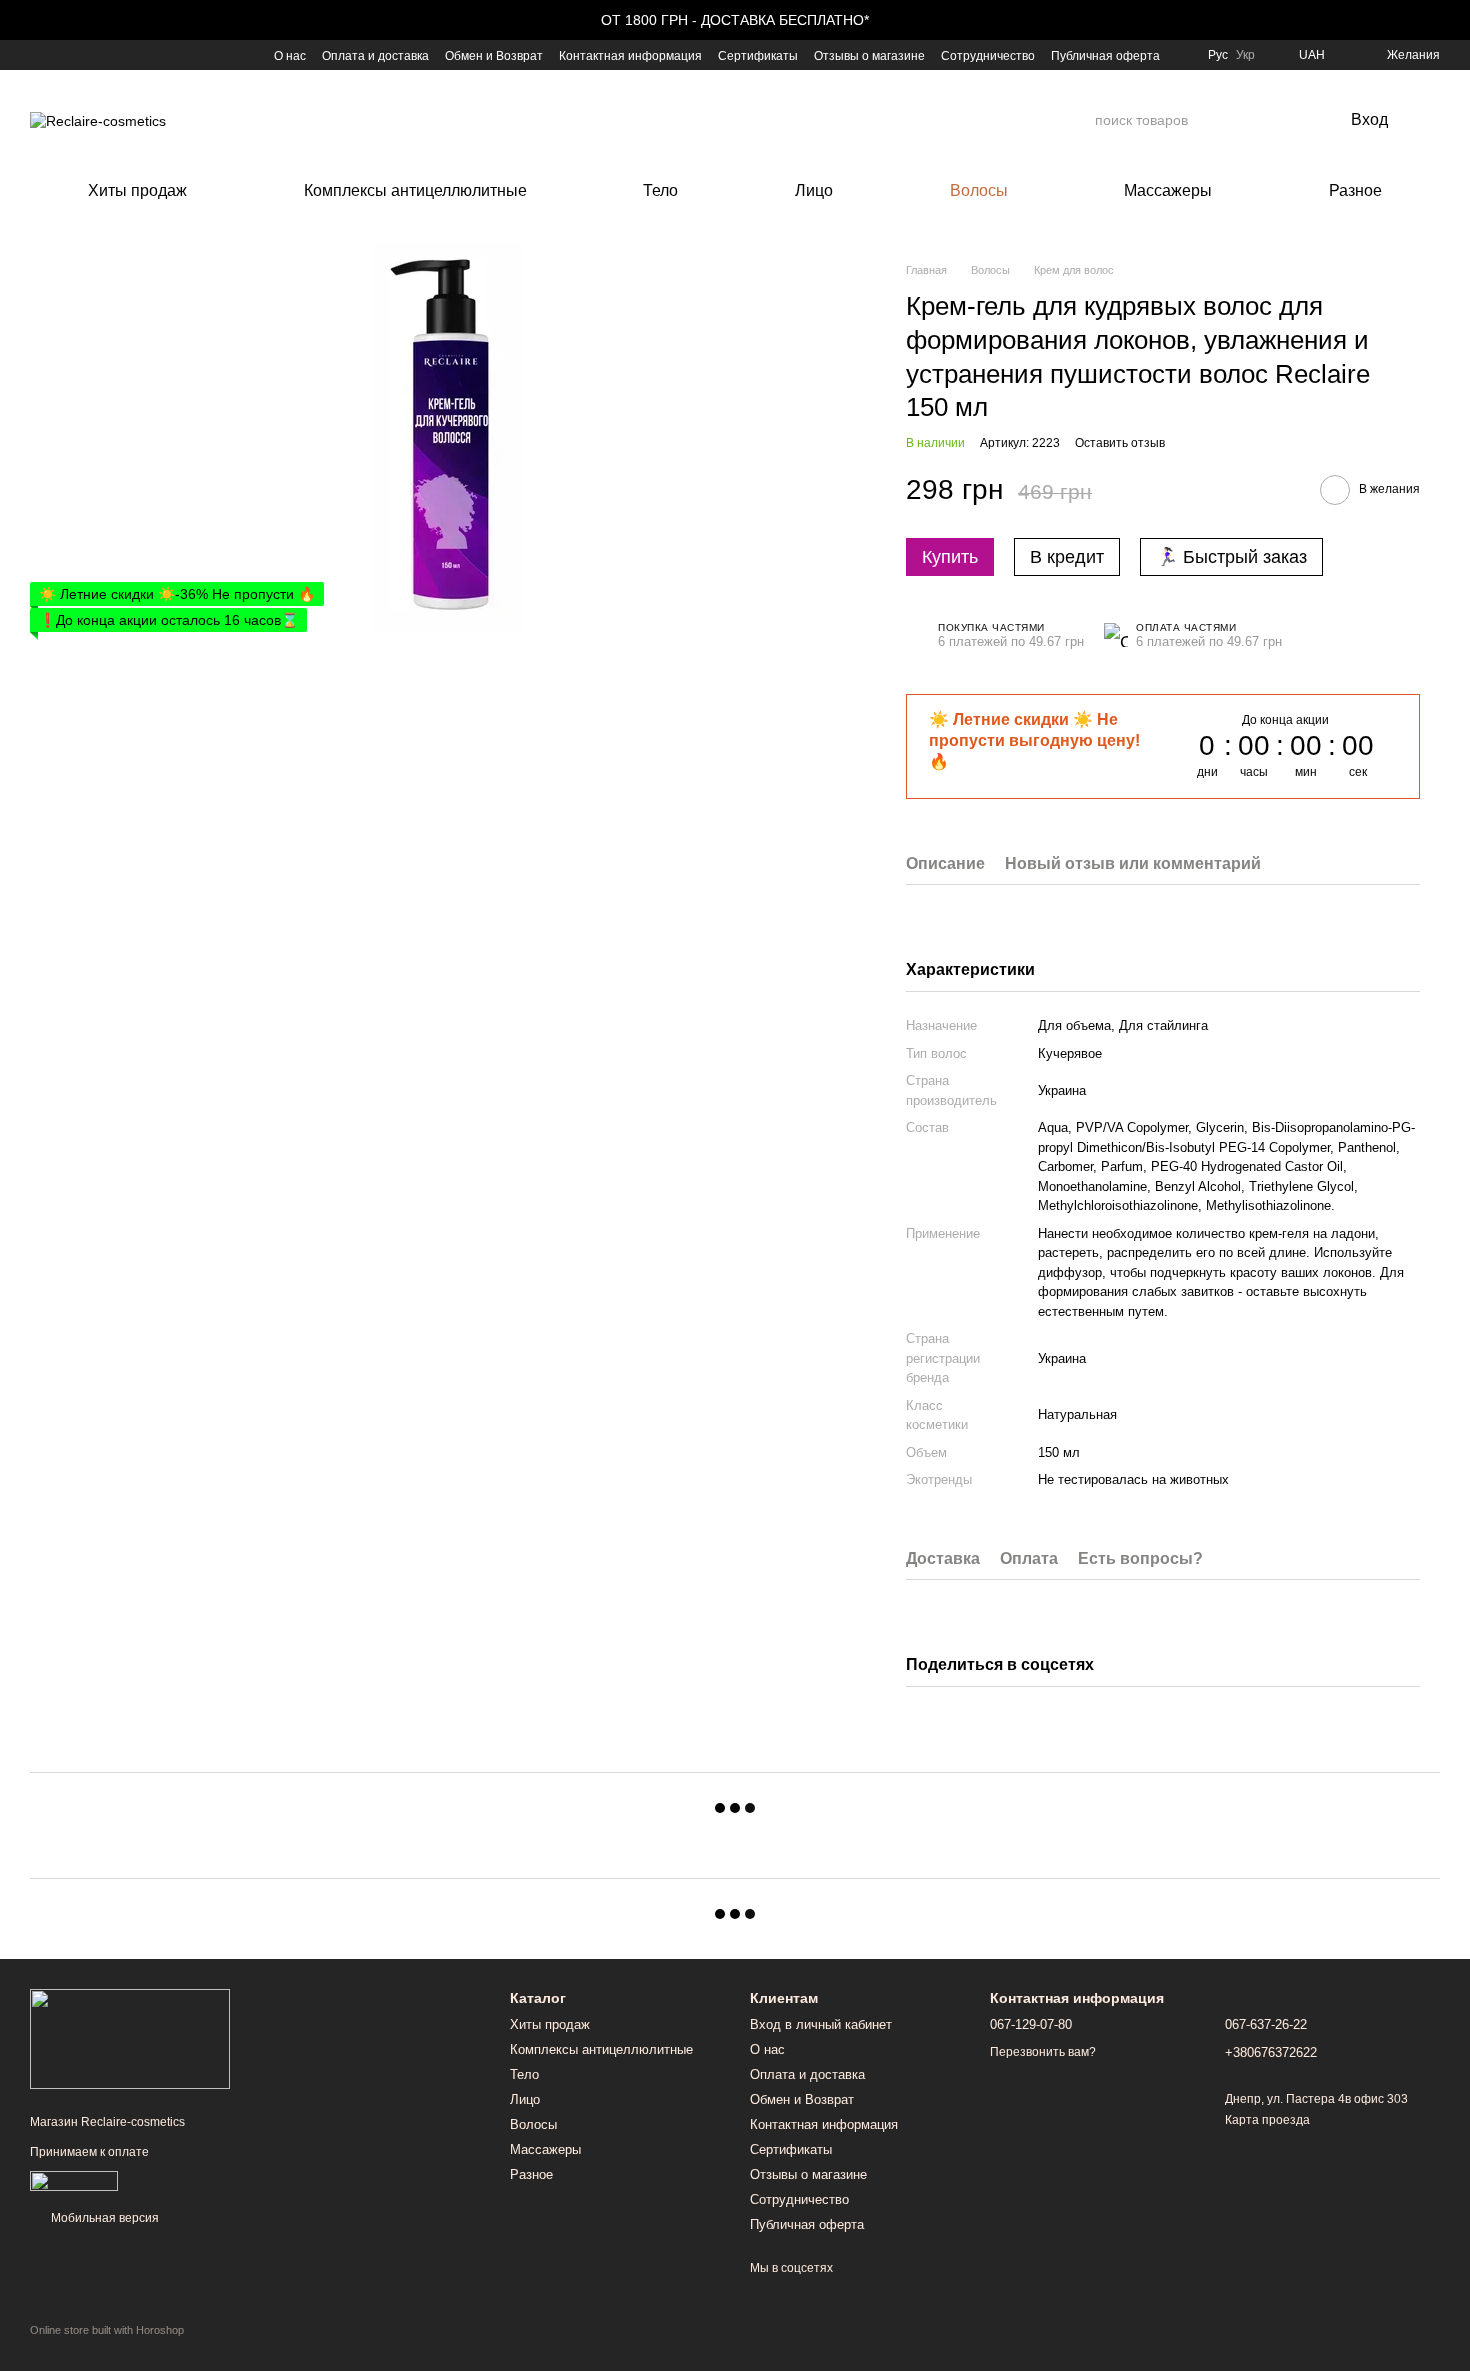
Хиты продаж (137, 190)
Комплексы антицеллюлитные (415, 190)
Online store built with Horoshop (107, 2330)
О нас (290, 56)
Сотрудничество (988, 56)
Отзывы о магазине (869, 56)
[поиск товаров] (1079, 120)
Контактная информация (630, 56)
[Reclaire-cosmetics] (130, 2038)
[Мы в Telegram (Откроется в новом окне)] (110, 55)
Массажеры (1168, 190)
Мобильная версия (103, 2218)
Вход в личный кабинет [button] (821, 2024)
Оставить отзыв (1120, 443)
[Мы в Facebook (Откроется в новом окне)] (38, 55)
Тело (660, 190)
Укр (1245, 55)
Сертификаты (758, 56)
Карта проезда (1267, 2120)
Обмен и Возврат (494, 56)
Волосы (979, 190)
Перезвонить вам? (1043, 2052)
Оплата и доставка (375, 56)
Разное (1355, 190)
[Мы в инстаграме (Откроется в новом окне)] (86, 55)
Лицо (814, 190)
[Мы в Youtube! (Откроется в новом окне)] (62, 55)
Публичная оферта (1105, 56)
